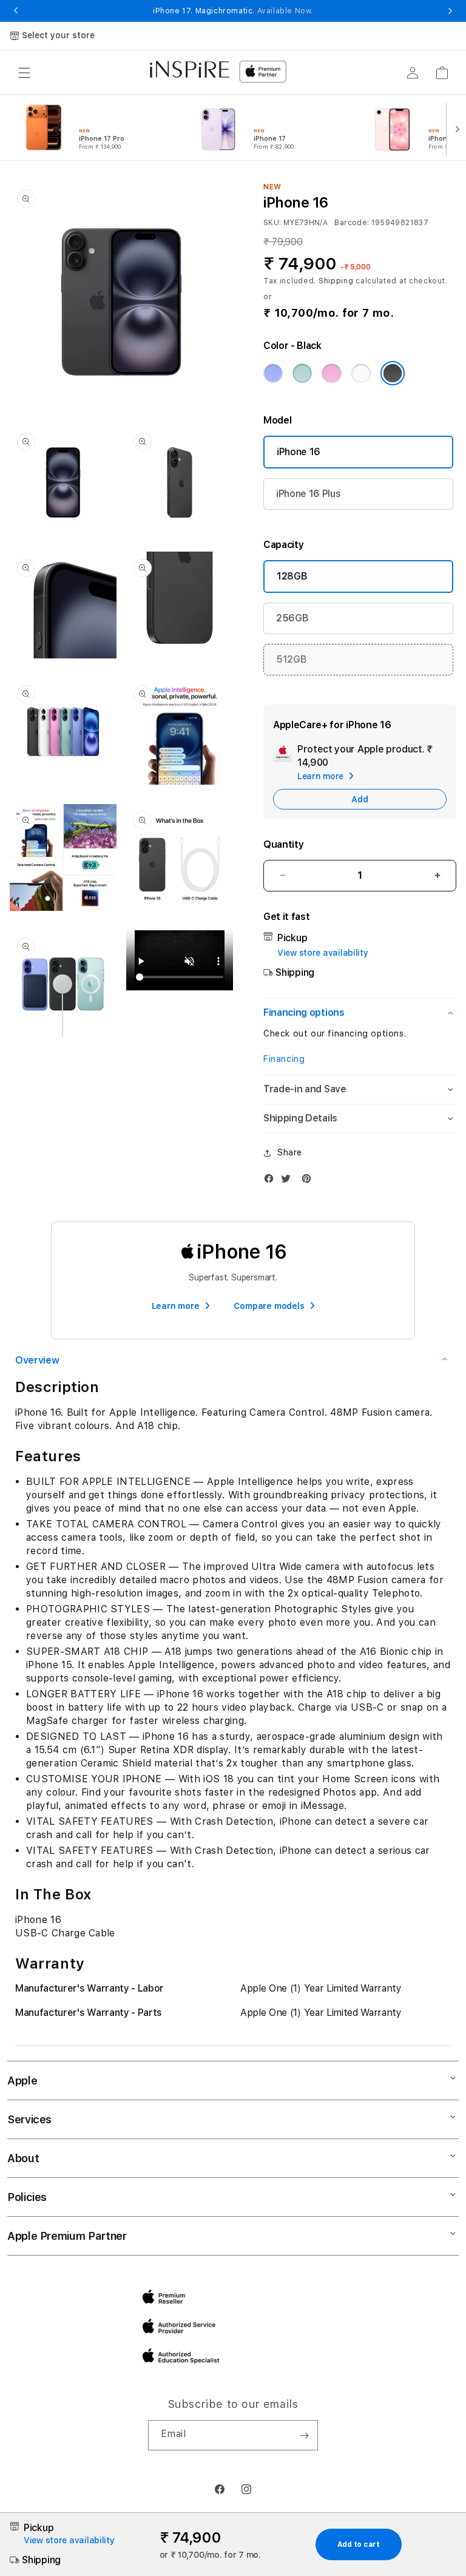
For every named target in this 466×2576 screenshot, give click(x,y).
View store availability (323, 953)
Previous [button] (16, 11)
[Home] (190, 69)
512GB (291, 659)
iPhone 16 (299, 452)
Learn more (176, 1306)
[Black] (393, 373)
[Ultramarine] (273, 373)
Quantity (283, 844)
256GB (292, 618)
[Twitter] (289, 1181)
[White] (361, 373)
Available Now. (285, 11)
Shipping (336, 281)
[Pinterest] (309, 1181)
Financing (284, 1059)
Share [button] (290, 1152)
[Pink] (331, 373)
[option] (98, 128)
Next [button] (450, 11)
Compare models (269, 1306)
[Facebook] (272, 1181)
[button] (24, 73)
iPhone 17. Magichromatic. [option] (233, 11)
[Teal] (302, 373)
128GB (292, 576)
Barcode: (352, 223)
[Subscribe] (304, 2435)
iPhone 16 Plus (309, 494)
